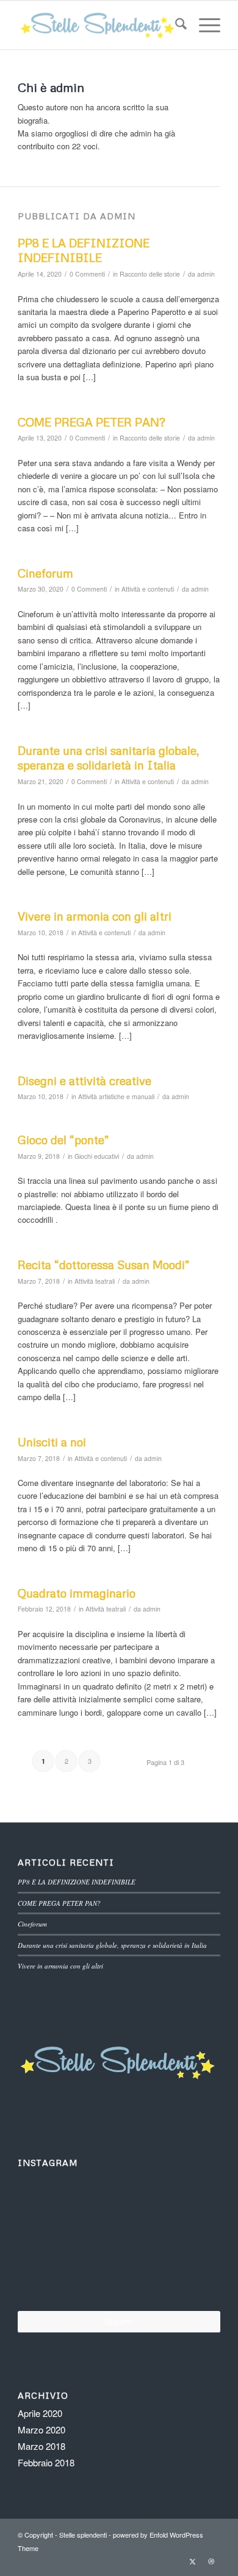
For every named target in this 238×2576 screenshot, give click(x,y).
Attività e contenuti (148, 589)
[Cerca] (175, 25)
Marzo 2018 (41, 2446)
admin (206, 274)
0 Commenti (87, 274)
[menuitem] (175, 25)
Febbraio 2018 (46, 2462)
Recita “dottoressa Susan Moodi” (104, 1265)
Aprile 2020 (40, 2413)
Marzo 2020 (41, 2429)
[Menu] (204, 25)
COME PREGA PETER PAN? (92, 422)
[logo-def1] (99, 25)
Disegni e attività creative (85, 1081)
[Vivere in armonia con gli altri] (52, 2276)
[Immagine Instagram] (51, 2206)
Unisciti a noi (52, 1442)
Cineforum (45, 573)
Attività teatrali (95, 1281)
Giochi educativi (97, 1156)
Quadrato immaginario (77, 1593)
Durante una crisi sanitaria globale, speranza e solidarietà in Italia (108, 758)
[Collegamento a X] (193, 2561)
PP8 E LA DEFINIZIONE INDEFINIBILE (84, 250)
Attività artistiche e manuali (116, 1096)
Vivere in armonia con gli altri (95, 916)
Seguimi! (119, 2321)
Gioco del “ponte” (63, 1140)
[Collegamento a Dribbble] (211, 2561)
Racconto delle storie (150, 274)
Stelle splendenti (83, 2535)
